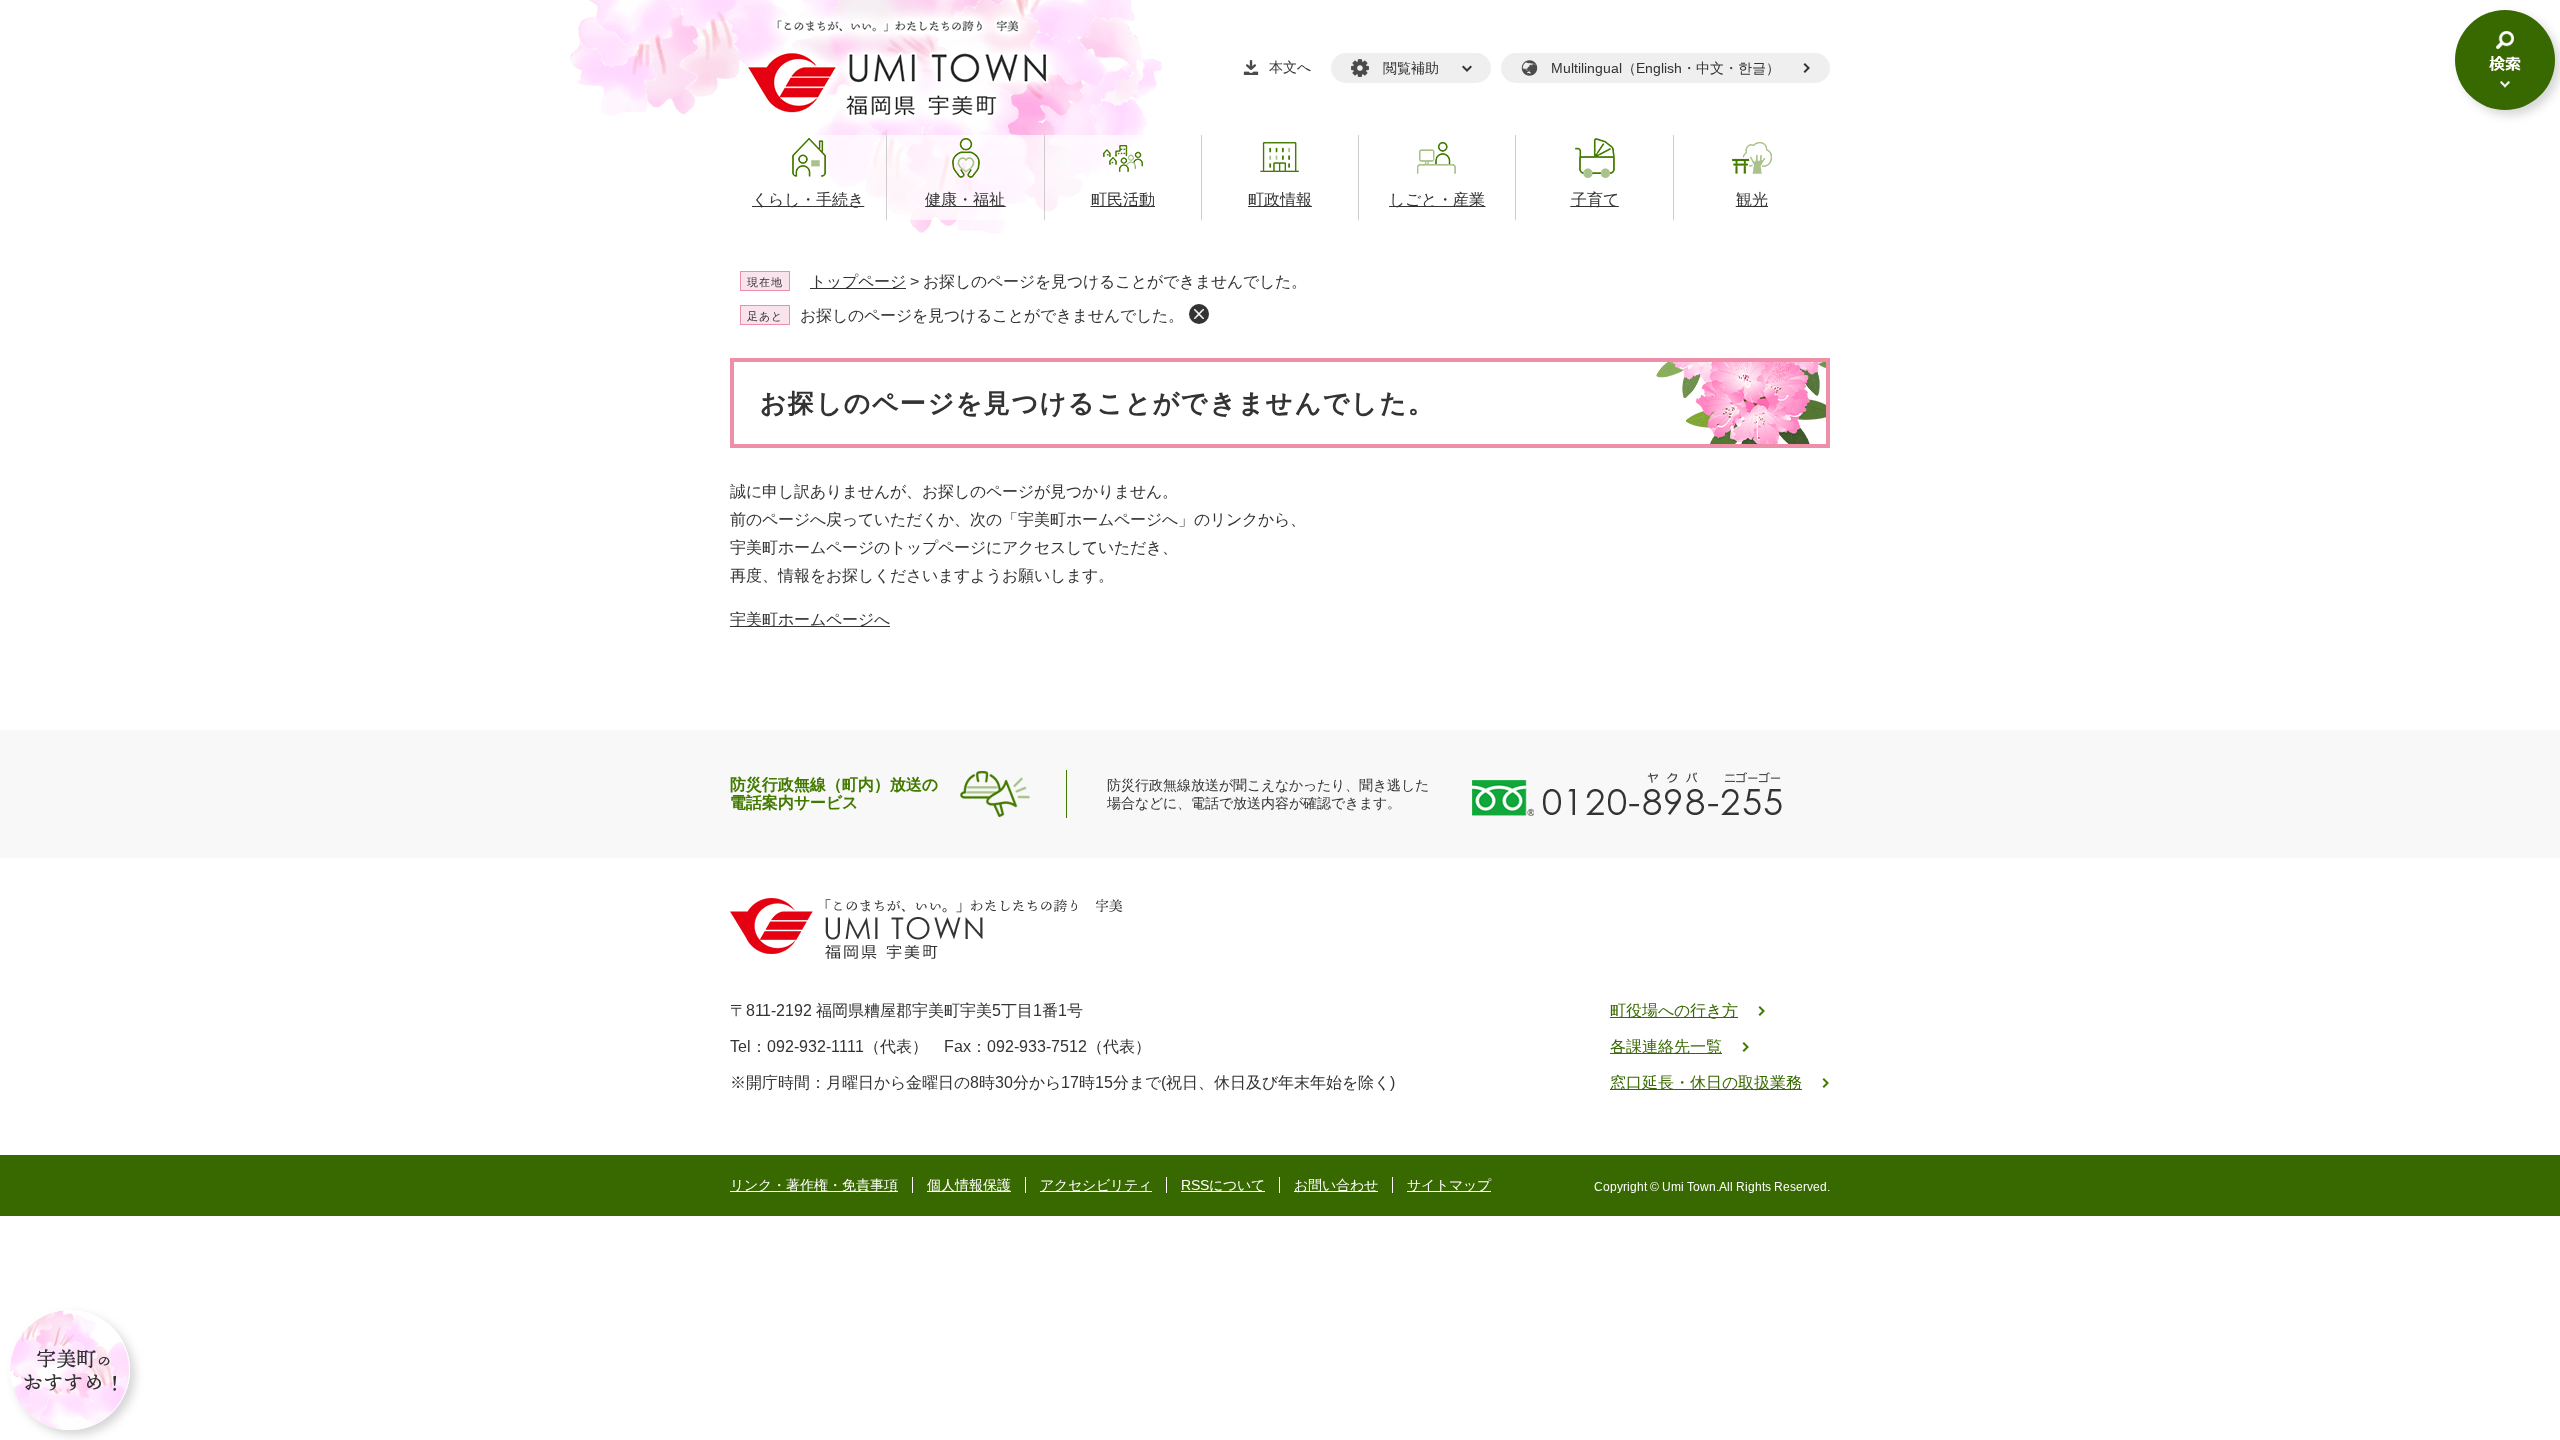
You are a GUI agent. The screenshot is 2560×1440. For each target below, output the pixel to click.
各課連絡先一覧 (1666, 1046)
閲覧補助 (1411, 68)
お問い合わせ (1336, 1185)
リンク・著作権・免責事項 (814, 1185)
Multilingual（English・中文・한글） (1665, 68)
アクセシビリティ (1096, 1185)
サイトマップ (1449, 1185)
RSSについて (1223, 1185)
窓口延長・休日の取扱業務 (1706, 1082)
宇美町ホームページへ (810, 619)
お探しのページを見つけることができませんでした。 (992, 315)
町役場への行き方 (1674, 1010)
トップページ (858, 281)
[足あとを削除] (1199, 314)
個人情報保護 (969, 1185)
